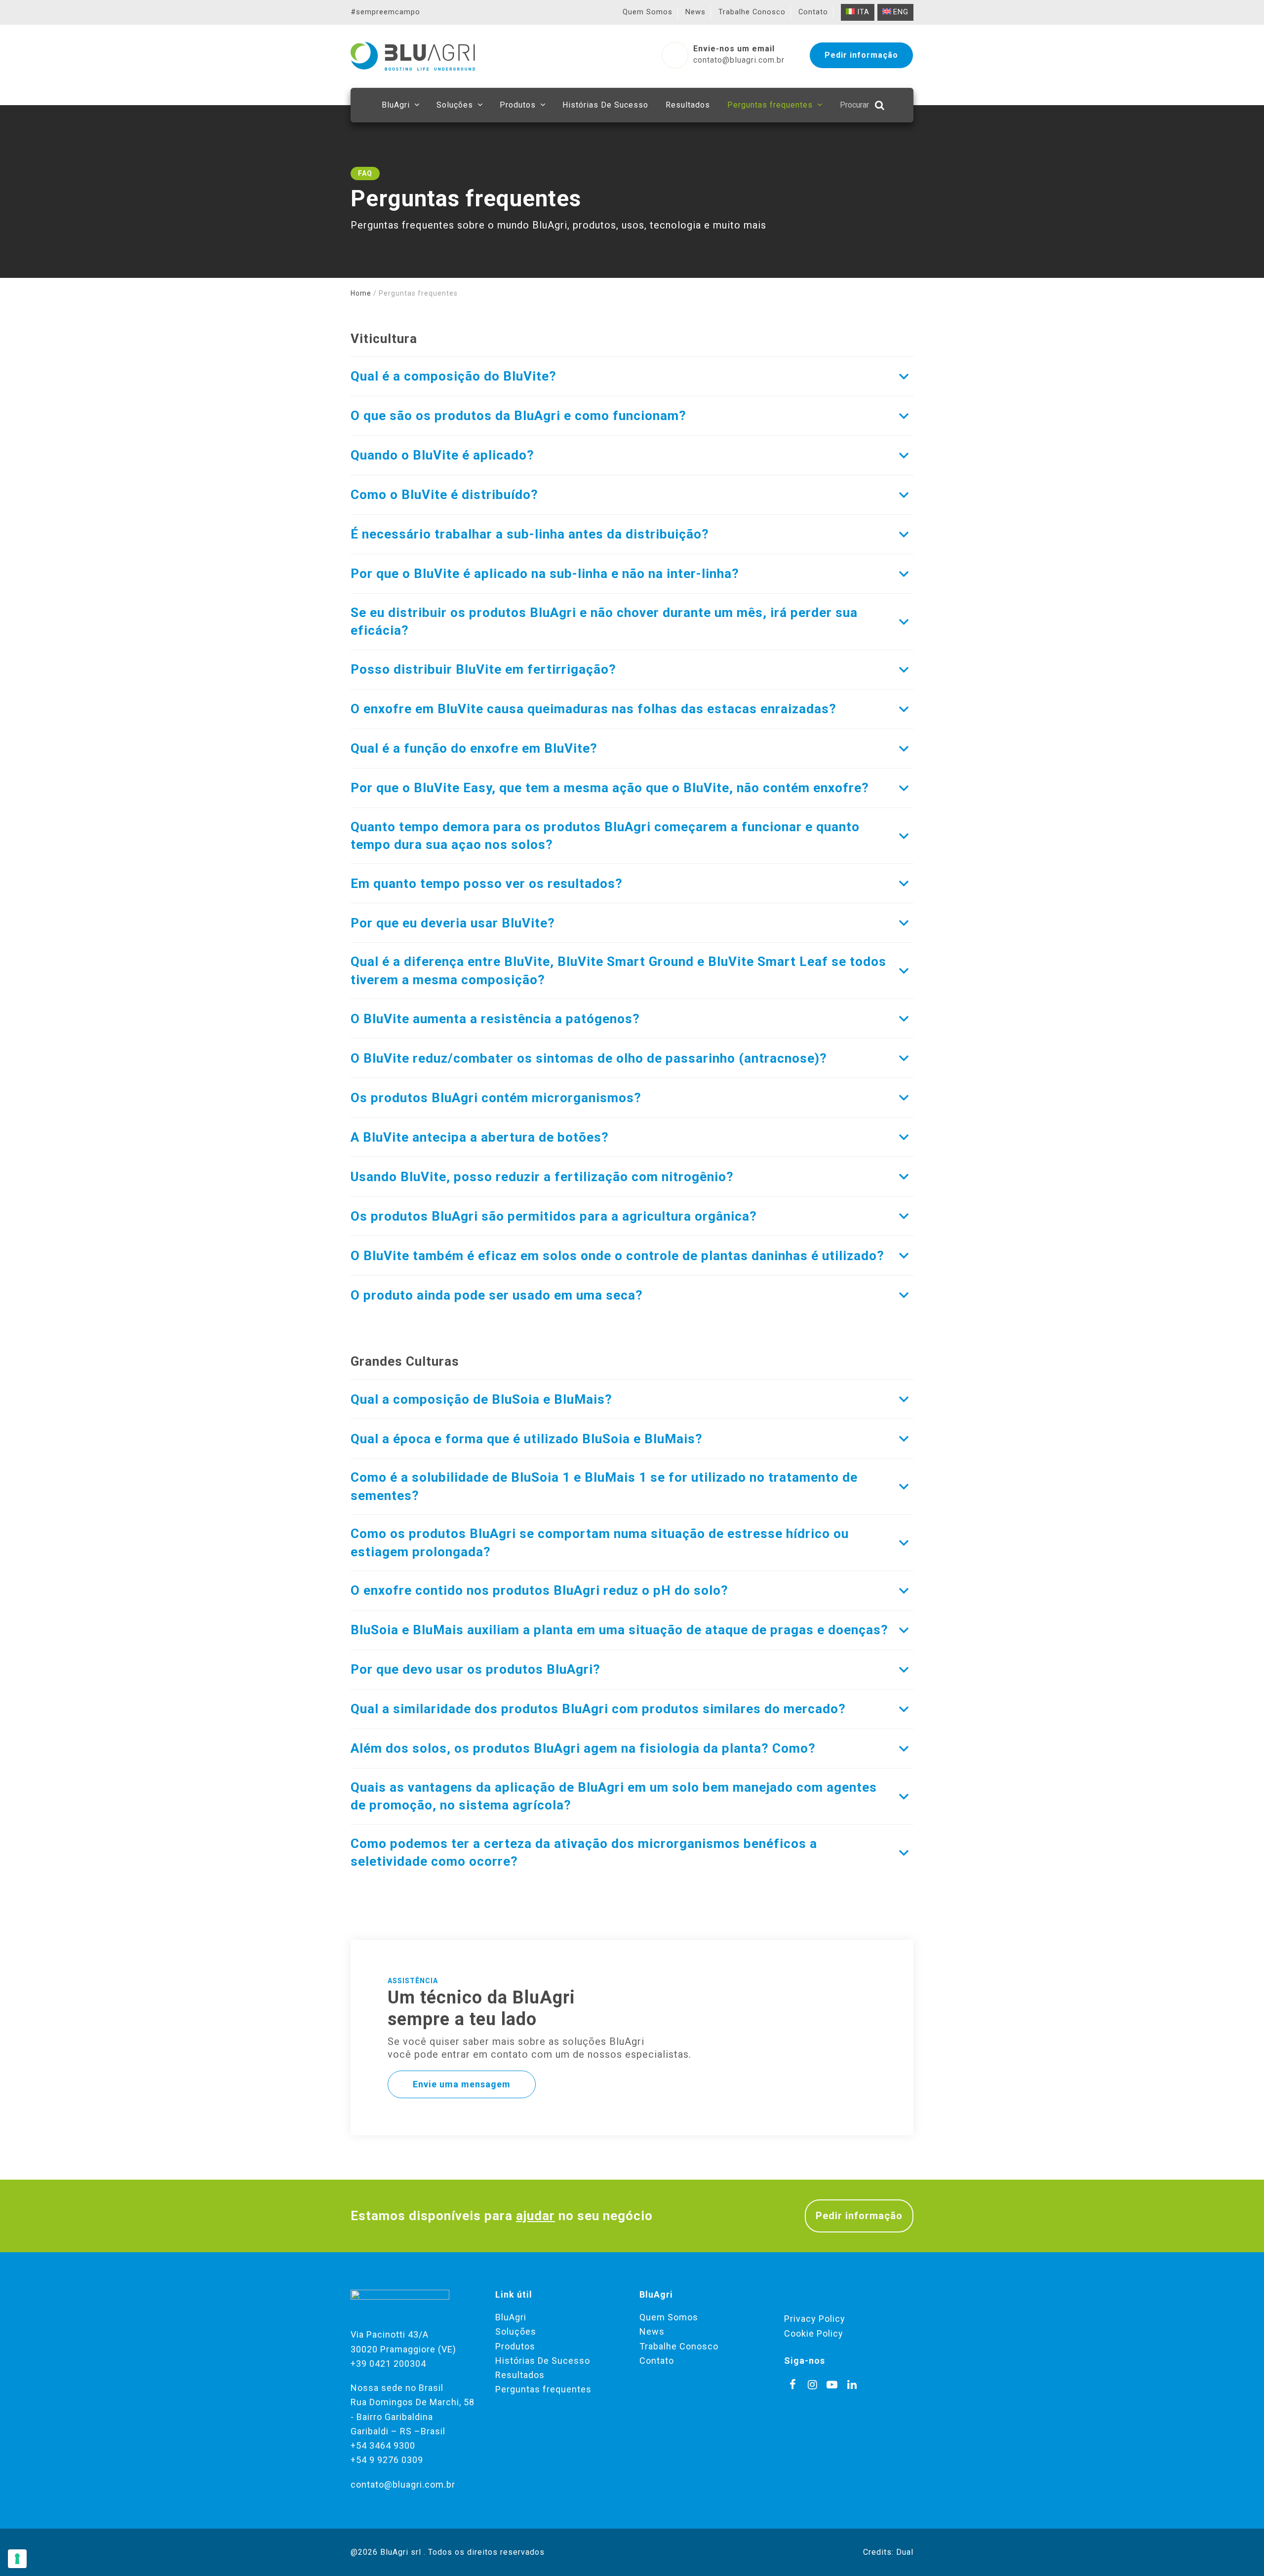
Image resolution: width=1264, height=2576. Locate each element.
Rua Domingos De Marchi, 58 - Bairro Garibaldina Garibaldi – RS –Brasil (413, 2417)
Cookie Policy (814, 2333)
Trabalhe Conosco (679, 2346)
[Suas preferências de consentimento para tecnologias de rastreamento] (17, 2559)
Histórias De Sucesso (543, 2361)
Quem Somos (669, 2317)
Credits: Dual (888, 2552)
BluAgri (511, 2317)
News (652, 2331)
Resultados (520, 2375)
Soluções (516, 2331)
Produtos (515, 2346)
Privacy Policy (815, 2319)
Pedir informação (859, 2216)
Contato (657, 2361)
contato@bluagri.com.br (403, 2484)
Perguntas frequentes (543, 2389)
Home (361, 293)
